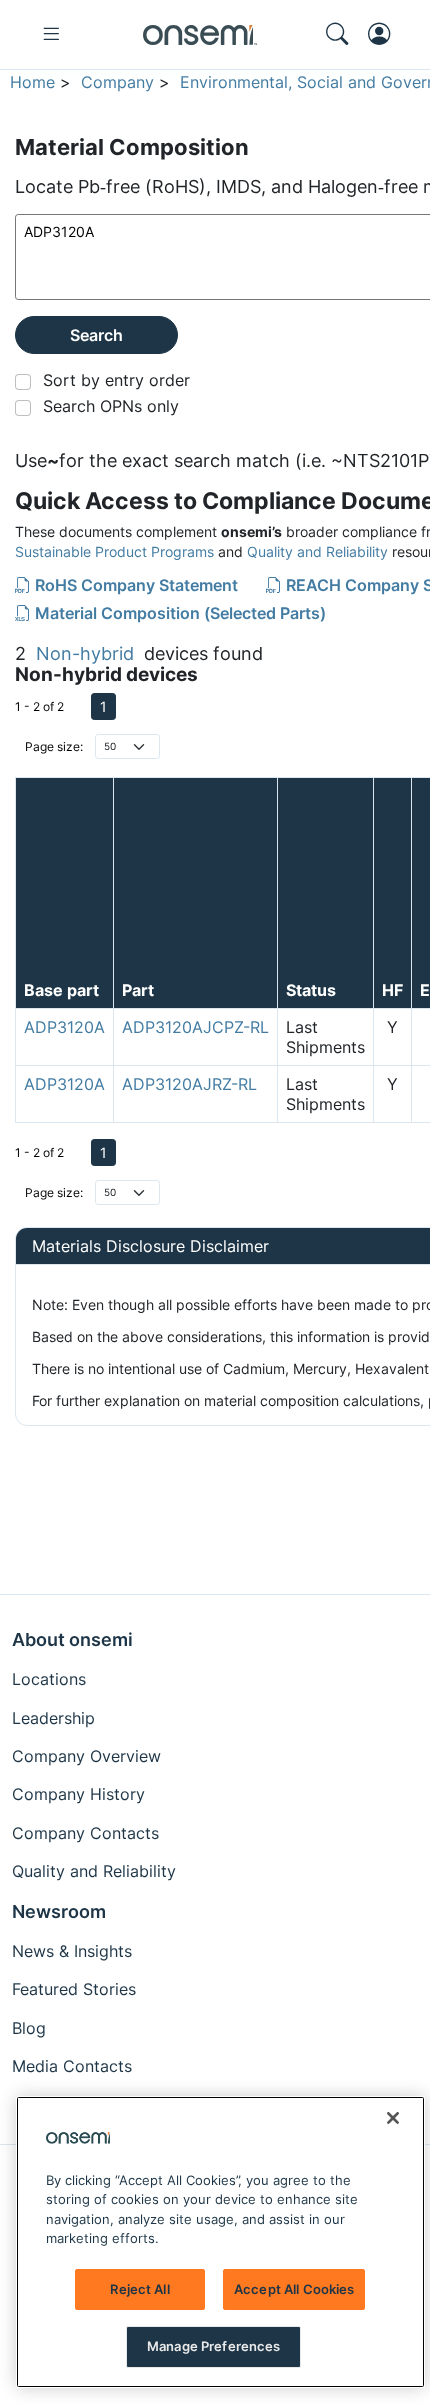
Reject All (139, 2289)
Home (32, 82)
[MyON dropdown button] (385, 34)
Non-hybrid (85, 653)
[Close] (393, 2118)
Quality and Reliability (317, 551)
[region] (220, 2242)
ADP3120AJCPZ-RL (195, 1027)
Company (117, 82)
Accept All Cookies (294, 2289)
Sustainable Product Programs (114, 551)
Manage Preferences (213, 2346)
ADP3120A (64, 1027)
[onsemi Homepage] (200, 35)
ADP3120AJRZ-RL (189, 1084)
